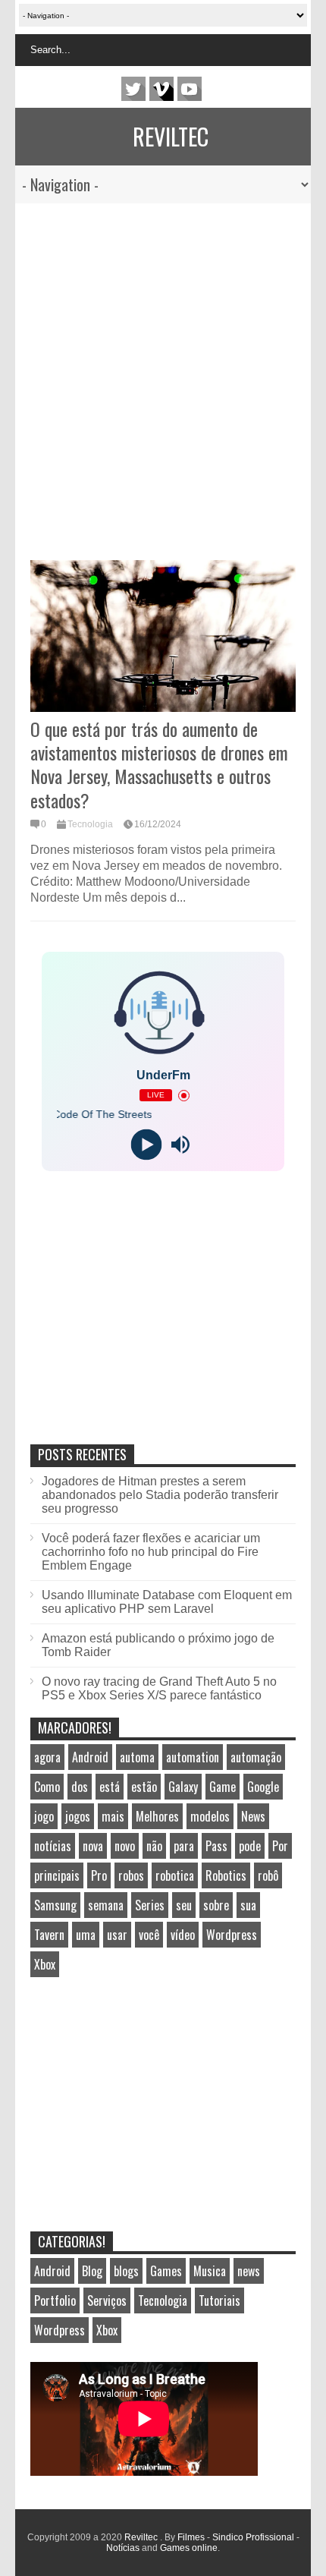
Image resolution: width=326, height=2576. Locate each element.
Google (263, 1787)
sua (248, 1905)
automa (137, 1757)
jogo (44, 1816)
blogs (126, 2271)
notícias (53, 1846)
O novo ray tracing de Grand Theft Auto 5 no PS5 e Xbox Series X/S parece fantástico (159, 1688)
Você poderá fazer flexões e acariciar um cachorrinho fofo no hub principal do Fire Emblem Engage (151, 1552)
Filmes (191, 2537)
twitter (133, 89)
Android (90, 1757)
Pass (216, 1846)
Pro (99, 1875)
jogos (78, 1816)
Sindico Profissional (253, 2537)
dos (80, 1787)
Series (150, 1905)
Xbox (45, 1964)
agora (47, 1757)
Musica (210, 2271)
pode (250, 1846)
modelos (210, 1816)
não (154, 1846)
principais (57, 1875)
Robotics (226, 1875)
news (249, 2271)
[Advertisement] (148, 374)
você (149, 1935)
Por (280, 1846)
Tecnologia (90, 824)
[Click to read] (163, 636)
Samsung (55, 1905)
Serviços (107, 2300)
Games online (189, 2548)
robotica (175, 1875)
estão (144, 1787)
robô (268, 1875)
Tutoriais (219, 2300)
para (184, 1846)
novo (125, 1846)
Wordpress (232, 1935)
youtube (190, 89)
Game (223, 1787)
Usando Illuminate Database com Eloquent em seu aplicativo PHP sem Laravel (167, 1602)
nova (93, 1846)
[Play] (146, 1145)
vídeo (183, 1935)
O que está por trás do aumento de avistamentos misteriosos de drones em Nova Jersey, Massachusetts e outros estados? (159, 764)
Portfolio (55, 2300)
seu (184, 1905)
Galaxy (183, 1787)
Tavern (49, 1935)
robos (131, 1875)
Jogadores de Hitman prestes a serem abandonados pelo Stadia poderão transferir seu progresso (160, 1495)
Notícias (123, 2548)
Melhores (157, 1816)
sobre (216, 1905)
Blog (92, 2271)
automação (256, 1757)
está (110, 1787)
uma (86, 1935)
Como (47, 1787)
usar (117, 1935)
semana (106, 1905)
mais (113, 1816)
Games (166, 2271)
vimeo (161, 89)
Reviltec (171, 136)
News (253, 1816)
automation (193, 1757)
